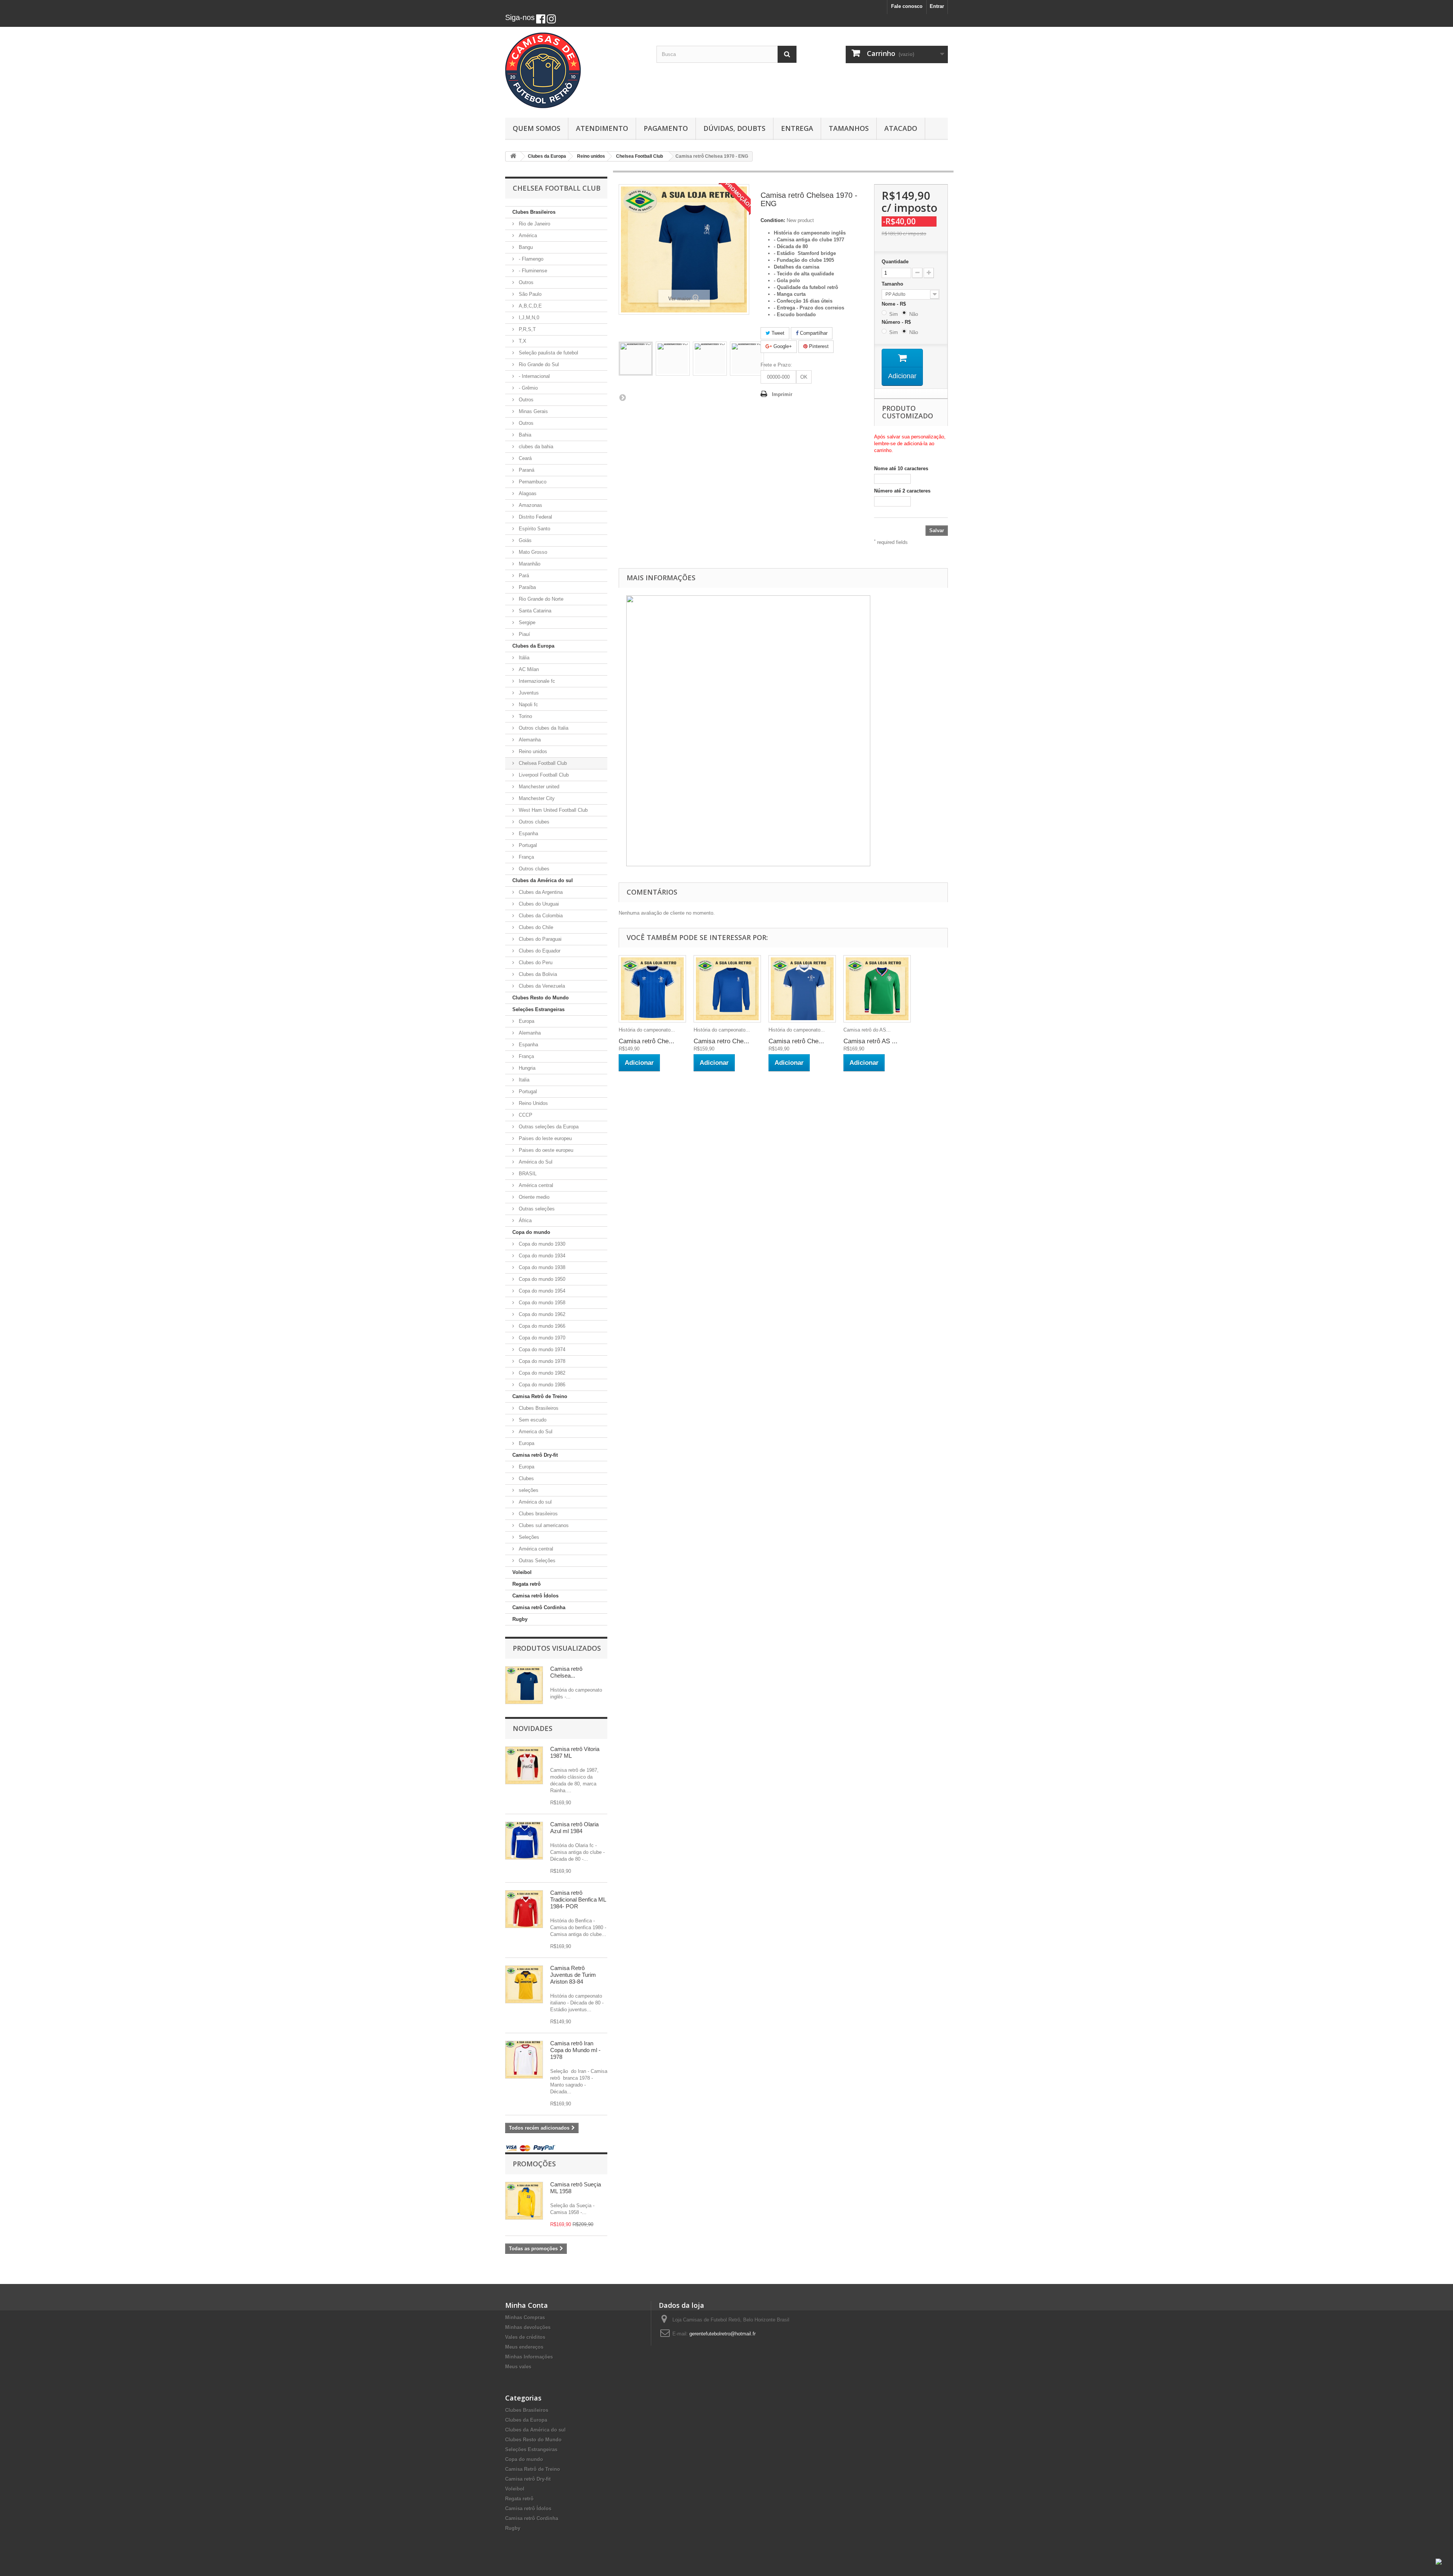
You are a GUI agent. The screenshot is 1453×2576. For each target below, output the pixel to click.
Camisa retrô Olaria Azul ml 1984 (574, 1828)
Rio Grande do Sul (538, 364)
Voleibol (522, 1572)
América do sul (534, 1502)
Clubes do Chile (535, 927)
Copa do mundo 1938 (541, 1267)
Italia (523, 1080)
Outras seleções (536, 1209)
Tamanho (893, 284)
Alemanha (529, 740)
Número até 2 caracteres (902, 491)
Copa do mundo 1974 (541, 1349)
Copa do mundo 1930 (541, 1244)
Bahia (524, 435)
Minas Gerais (533, 411)
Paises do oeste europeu (545, 1150)
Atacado (901, 128)
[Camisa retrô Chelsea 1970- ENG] (636, 359)
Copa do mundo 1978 (541, 1361)
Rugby (520, 1619)
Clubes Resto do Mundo (541, 998)
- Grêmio (527, 388)
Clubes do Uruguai (538, 904)
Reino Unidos (533, 1103)
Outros (525, 282)
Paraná (526, 470)
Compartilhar (813, 333)
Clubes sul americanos (543, 1525)
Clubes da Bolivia (537, 974)
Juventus (528, 693)
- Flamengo (530, 259)
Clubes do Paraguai (539, 939)
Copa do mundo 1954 (541, 1291)
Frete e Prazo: (776, 365)
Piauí (524, 634)
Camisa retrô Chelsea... (566, 1672)
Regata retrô (527, 1584)
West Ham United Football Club (552, 810)
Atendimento (602, 128)
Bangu (525, 247)
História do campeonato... (647, 1030)
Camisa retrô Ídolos (535, 1596)
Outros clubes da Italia (543, 728)
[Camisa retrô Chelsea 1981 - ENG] (652, 989)
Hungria (526, 1068)
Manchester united (538, 787)
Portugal (527, 845)
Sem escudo (532, 1420)
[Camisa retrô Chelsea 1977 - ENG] (802, 989)
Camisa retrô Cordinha (539, 1607)
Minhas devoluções (528, 2327)
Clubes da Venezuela (541, 986)
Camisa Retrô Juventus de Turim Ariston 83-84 (573, 1975)
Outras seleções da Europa (548, 1127)
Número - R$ (898, 322)
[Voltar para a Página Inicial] (513, 156)
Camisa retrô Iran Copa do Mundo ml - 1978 (575, 2050)
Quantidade (895, 262)
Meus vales (518, 2367)
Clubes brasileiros (537, 1514)
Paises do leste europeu (544, 1138)
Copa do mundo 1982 (541, 1373)
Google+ (782, 346)
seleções (528, 1490)
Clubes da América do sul (543, 880)
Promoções (534, 2164)
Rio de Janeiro (534, 224)
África (524, 1220)
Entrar (937, 6)
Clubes (526, 1478)
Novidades (533, 1728)
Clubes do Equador (539, 951)
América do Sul (535, 1162)
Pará (523, 576)
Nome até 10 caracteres (901, 468)
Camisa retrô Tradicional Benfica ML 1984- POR (578, 1899)
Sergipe (526, 622)
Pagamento (666, 128)
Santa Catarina (534, 611)
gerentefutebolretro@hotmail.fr (723, 2334)
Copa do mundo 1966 (541, 1326)
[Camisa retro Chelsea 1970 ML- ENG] (727, 989)
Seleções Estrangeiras (538, 1009)
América (527, 235)
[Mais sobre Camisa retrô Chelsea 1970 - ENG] (524, 1685)
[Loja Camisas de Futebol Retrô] (575, 70)
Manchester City (536, 798)
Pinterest (818, 346)
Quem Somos (537, 128)
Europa (526, 1021)
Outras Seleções (536, 1561)
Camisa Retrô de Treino (540, 1396)
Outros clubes (533, 822)
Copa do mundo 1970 (541, 1338)
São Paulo (529, 294)
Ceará (524, 458)
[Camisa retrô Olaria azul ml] (524, 1841)
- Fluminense (532, 271)
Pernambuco (532, 482)
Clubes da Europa (533, 646)
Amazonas (530, 505)
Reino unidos (532, 751)
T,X (522, 341)
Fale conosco (907, 6)
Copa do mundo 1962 (541, 1314)
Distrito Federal (535, 517)
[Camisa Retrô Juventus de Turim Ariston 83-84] (524, 1984)
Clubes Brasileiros (534, 212)
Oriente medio (533, 1197)
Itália (523, 658)
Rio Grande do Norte (540, 599)
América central (535, 1185)
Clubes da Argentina (540, 892)
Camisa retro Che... (721, 1041)
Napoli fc (528, 705)
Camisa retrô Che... (646, 1041)
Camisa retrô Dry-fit (535, 1455)
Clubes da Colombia (540, 916)
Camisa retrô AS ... (870, 1041)
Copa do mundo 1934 (541, 1256)
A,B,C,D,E (530, 306)
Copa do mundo (531, 1232)
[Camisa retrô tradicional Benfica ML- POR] (524, 1909)
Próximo (622, 397)
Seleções (528, 1537)
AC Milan (528, 669)
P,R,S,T (527, 329)
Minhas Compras (525, 2317)
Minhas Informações (529, 2357)
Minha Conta (527, 2305)
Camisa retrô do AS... (867, 1030)
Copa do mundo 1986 (541, 1385)
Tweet (777, 333)
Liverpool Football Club (543, 775)
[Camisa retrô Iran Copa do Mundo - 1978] (524, 2060)
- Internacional (534, 376)
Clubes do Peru (535, 963)
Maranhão (529, 564)
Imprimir (782, 394)
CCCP (525, 1115)
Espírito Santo (534, 529)
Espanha (528, 834)
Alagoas (527, 493)
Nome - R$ (895, 304)
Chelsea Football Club (542, 763)
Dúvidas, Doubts (734, 128)
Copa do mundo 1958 (541, 1303)
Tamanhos (849, 128)
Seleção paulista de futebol (548, 353)
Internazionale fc (536, 681)
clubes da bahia (535, 447)
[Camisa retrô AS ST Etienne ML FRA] (877, 989)
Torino (525, 716)
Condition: (773, 220)
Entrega (797, 128)
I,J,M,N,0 (528, 318)
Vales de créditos (525, 2337)
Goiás (524, 540)
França (526, 857)
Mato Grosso (532, 552)
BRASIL (527, 1174)
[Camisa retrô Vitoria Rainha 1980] (524, 1765)
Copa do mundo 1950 (541, 1279)
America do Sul (535, 1432)
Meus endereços (524, 2347)
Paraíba (527, 587)
